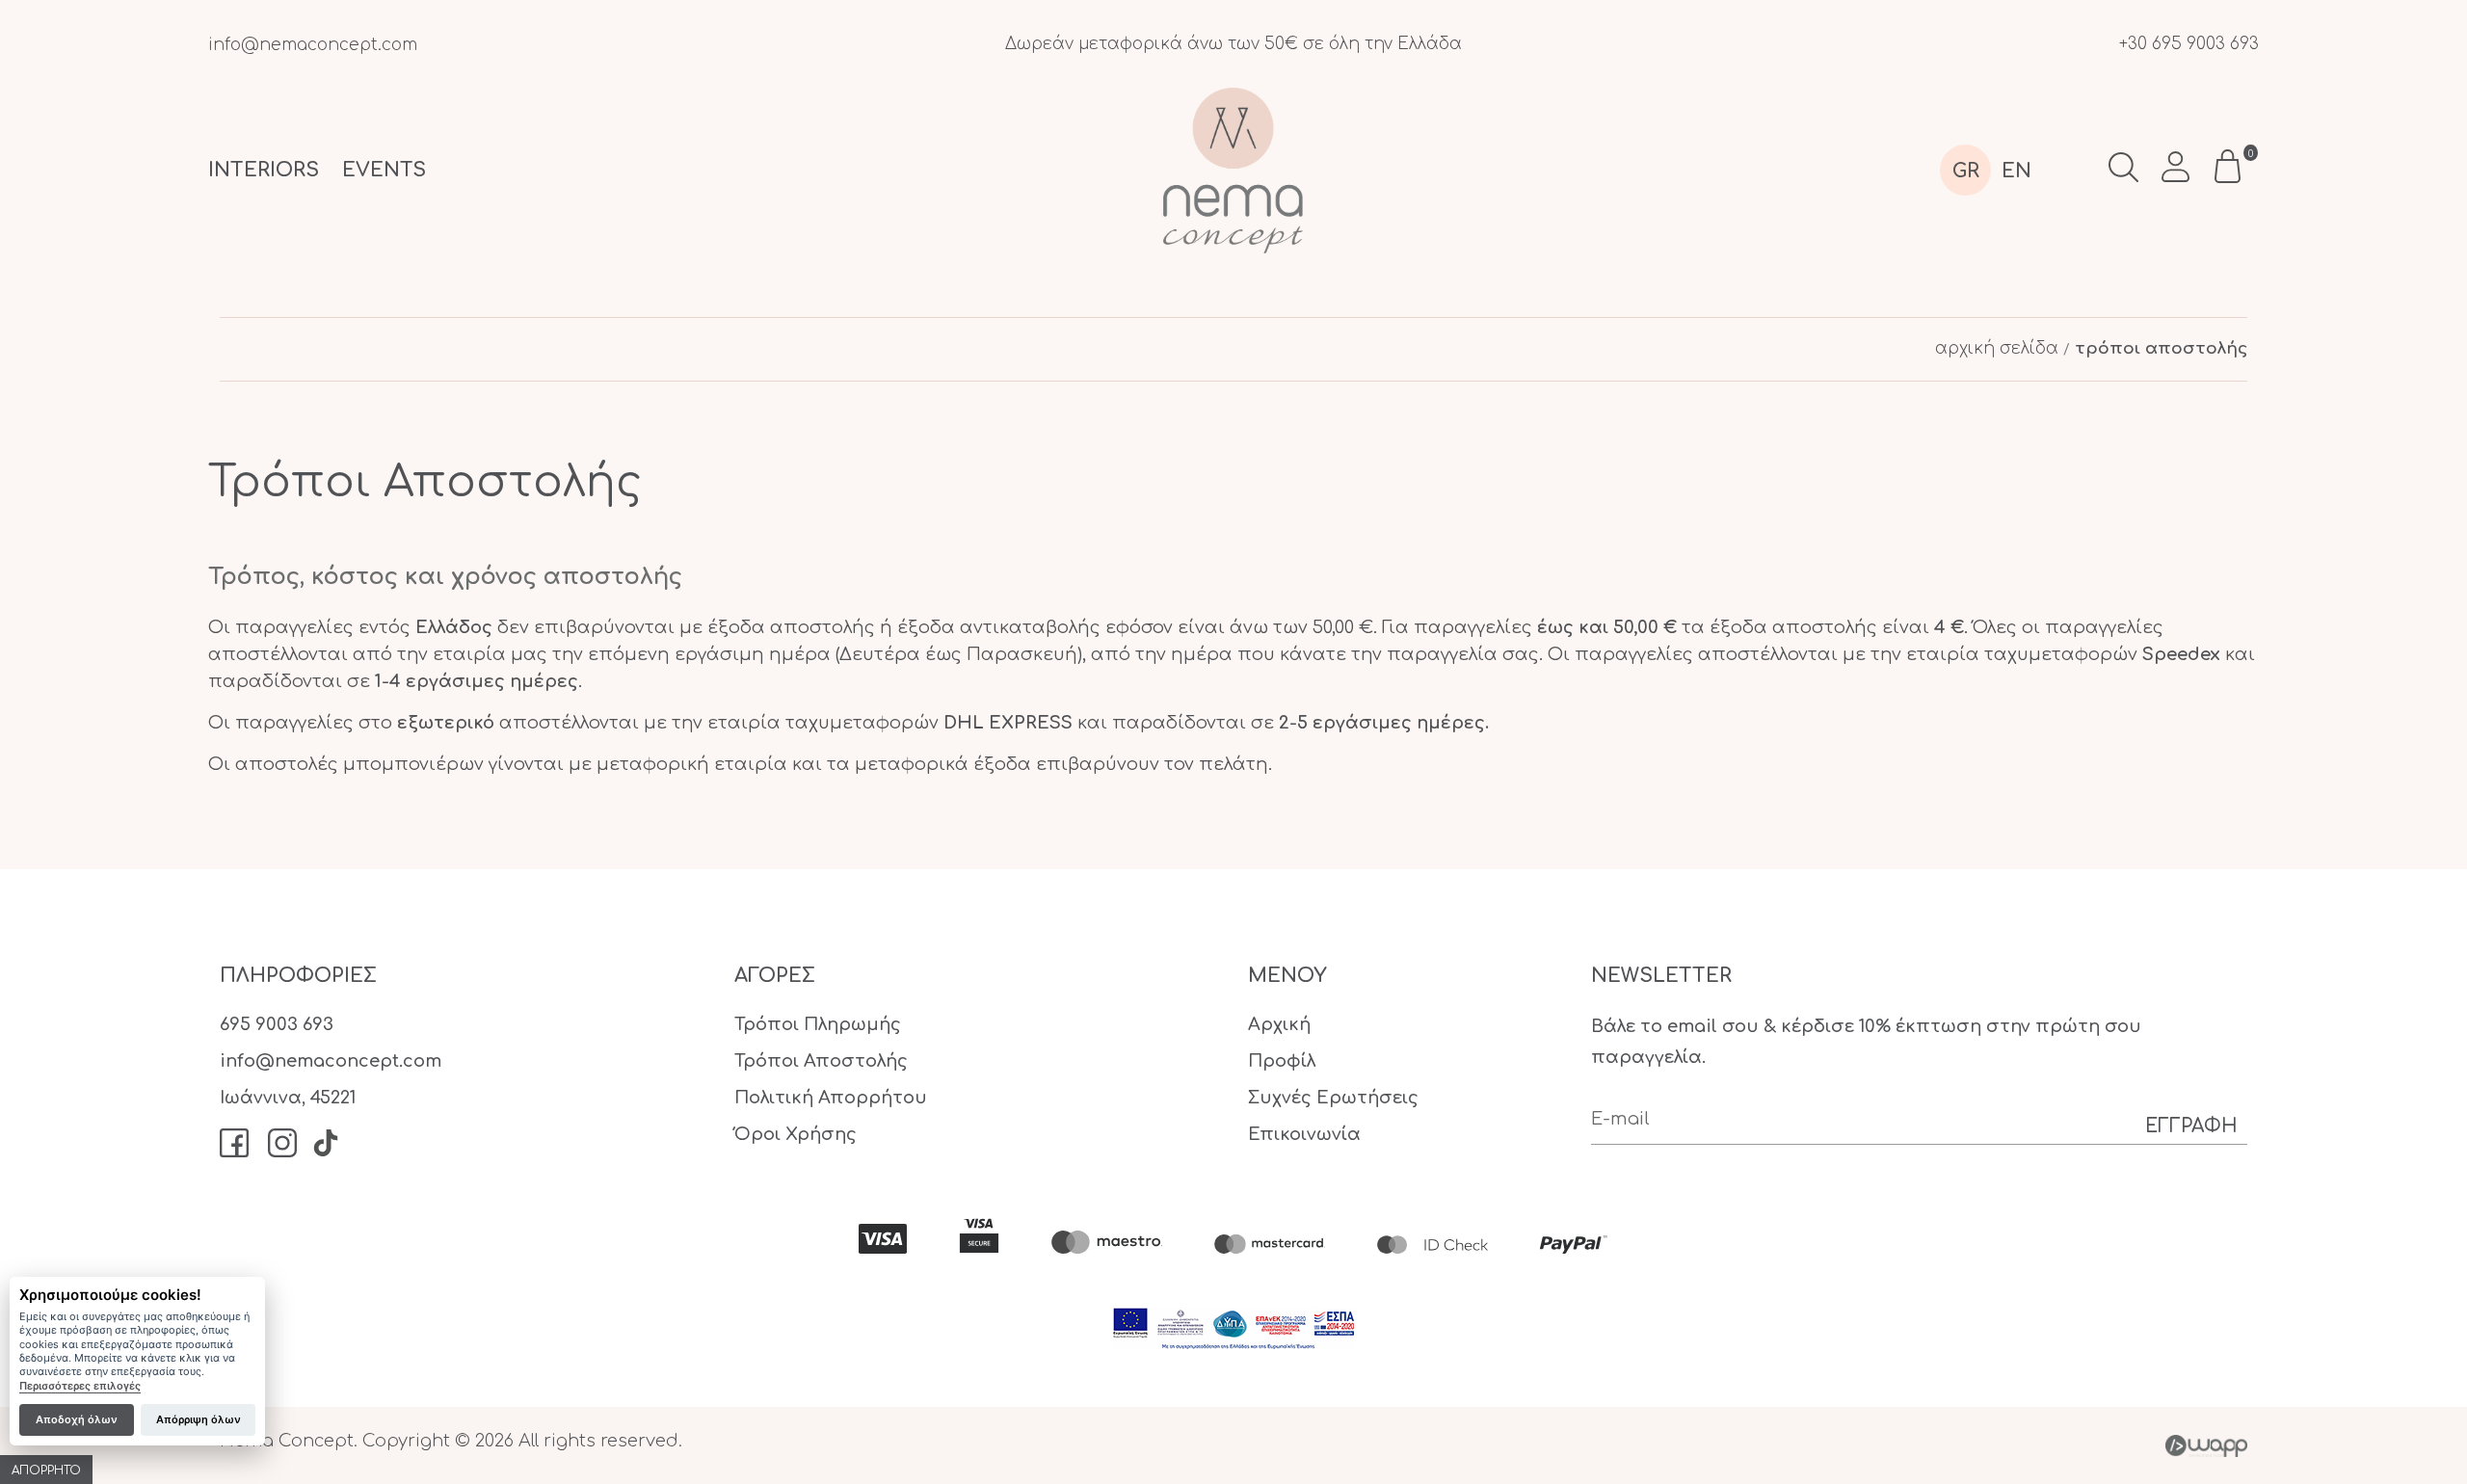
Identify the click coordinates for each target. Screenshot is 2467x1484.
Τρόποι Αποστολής (821, 1061)
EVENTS (384, 170)
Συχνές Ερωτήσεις (1333, 1098)
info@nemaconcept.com (313, 45)
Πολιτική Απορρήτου (831, 1098)
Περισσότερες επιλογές (80, 1386)
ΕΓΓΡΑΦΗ (2191, 1126)
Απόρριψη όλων (199, 1419)
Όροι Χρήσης (796, 1134)
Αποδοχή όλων (77, 1419)
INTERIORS (264, 170)
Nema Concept (1233, 170)
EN (2016, 171)
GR (1966, 171)
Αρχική (1279, 1024)
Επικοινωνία (1304, 1134)
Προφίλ (1282, 1061)
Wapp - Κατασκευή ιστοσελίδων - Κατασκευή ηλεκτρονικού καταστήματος (2206, 1445)
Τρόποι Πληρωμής (818, 1024)
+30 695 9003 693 (2189, 44)
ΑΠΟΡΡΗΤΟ (46, 1471)
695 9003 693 (277, 1024)
